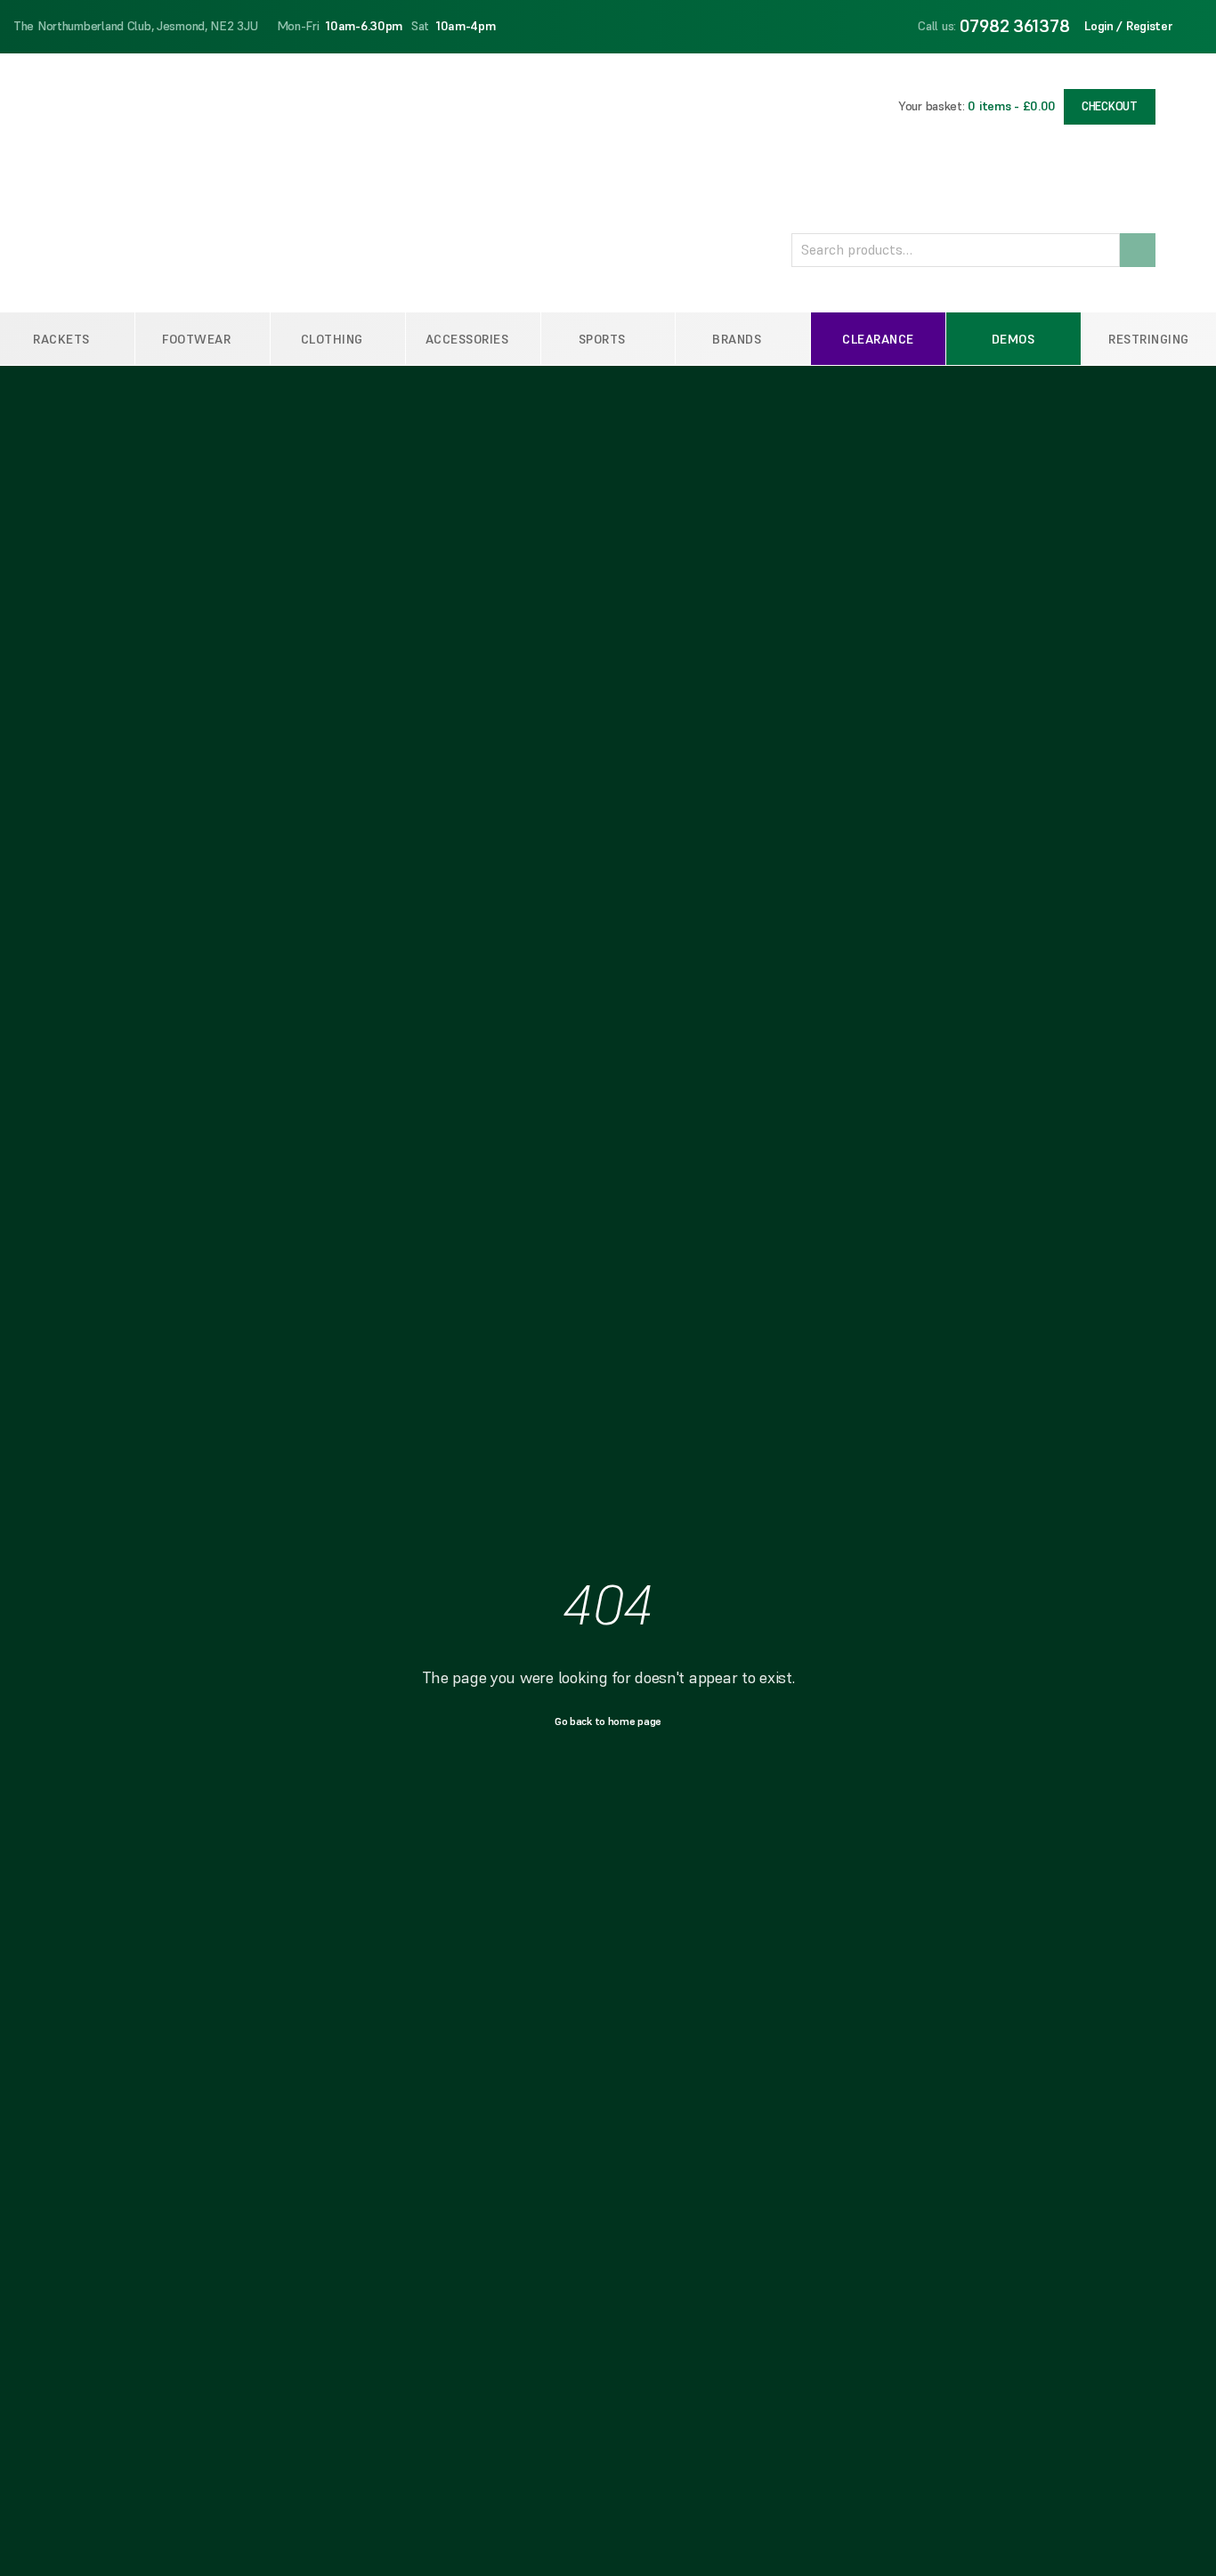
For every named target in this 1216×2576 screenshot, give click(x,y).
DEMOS (1013, 339)
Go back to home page (608, 1721)
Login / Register (1129, 26)
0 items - (1012, 106)
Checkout (1110, 106)
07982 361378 (1015, 26)
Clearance (878, 339)
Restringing (1149, 339)
